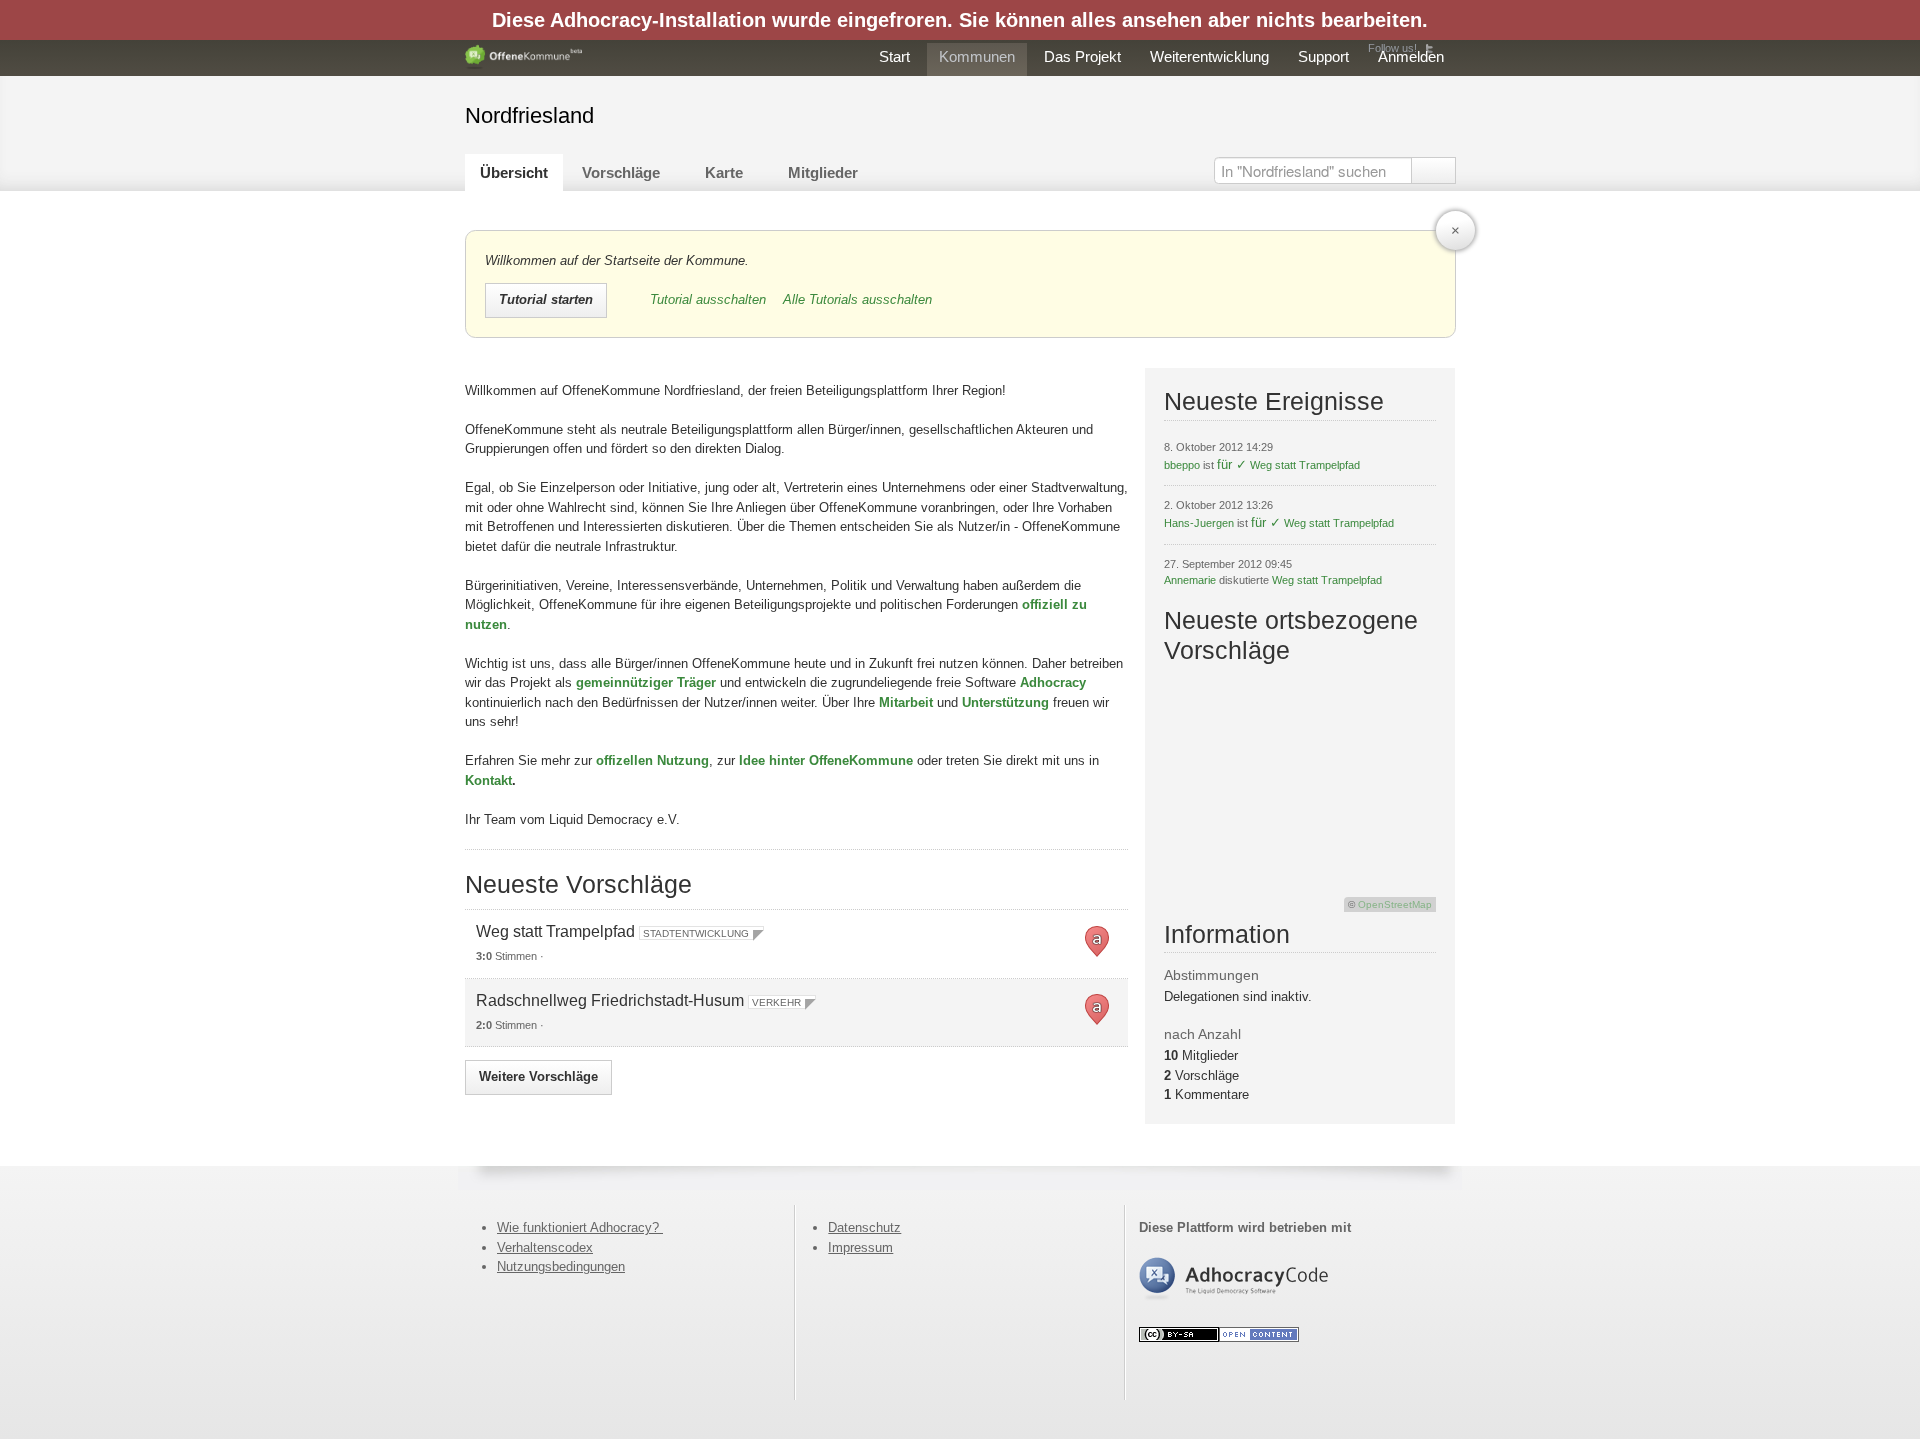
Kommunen (977, 56)
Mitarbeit (906, 702)
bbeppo (1182, 465)
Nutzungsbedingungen (561, 1266)
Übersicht (514, 172)
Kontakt (488, 780)
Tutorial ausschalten (710, 299)
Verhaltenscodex (545, 1247)
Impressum (860, 1247)
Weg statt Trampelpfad (555, 931)
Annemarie (1190, 580)
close (1455, 230)
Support (1323, 56)
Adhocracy (1053, 682)
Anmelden (1411, 56)
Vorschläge (621, 172)
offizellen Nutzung (652, 760)
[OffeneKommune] (524, 57)
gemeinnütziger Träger (646, 682)
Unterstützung (1005, 702)
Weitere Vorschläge (538, 1076)
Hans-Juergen (1199, 523)
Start (894, 56)
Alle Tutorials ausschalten (857, 299)
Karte (724, 172)
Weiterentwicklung (1209, 56)
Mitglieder (823, 172)
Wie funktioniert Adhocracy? (580, 1227)
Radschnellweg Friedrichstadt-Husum (610, 1000)
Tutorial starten (546, 299)
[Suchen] (1433, 170)
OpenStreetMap (1395, 904)
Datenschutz (864, 1227)
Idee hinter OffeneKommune (826, 760)
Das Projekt (1082, 56)
